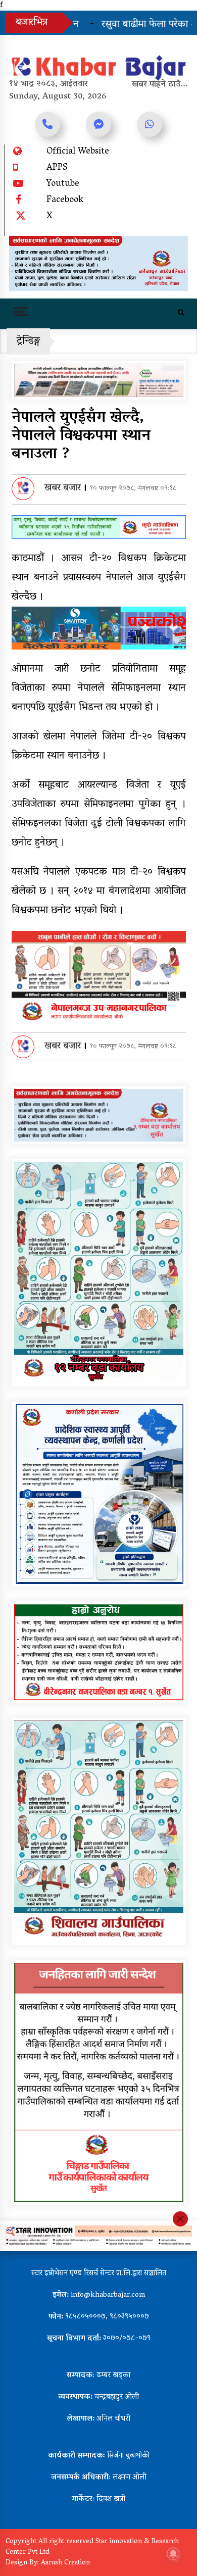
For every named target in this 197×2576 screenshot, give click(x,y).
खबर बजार (63, 488)
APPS (57, 168)
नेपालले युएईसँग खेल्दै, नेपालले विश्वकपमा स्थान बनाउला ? (81, 437)
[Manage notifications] (173, 2554)
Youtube (63, 184)
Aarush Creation (65, 2563)
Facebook (65, 201)
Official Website (78, 152)
